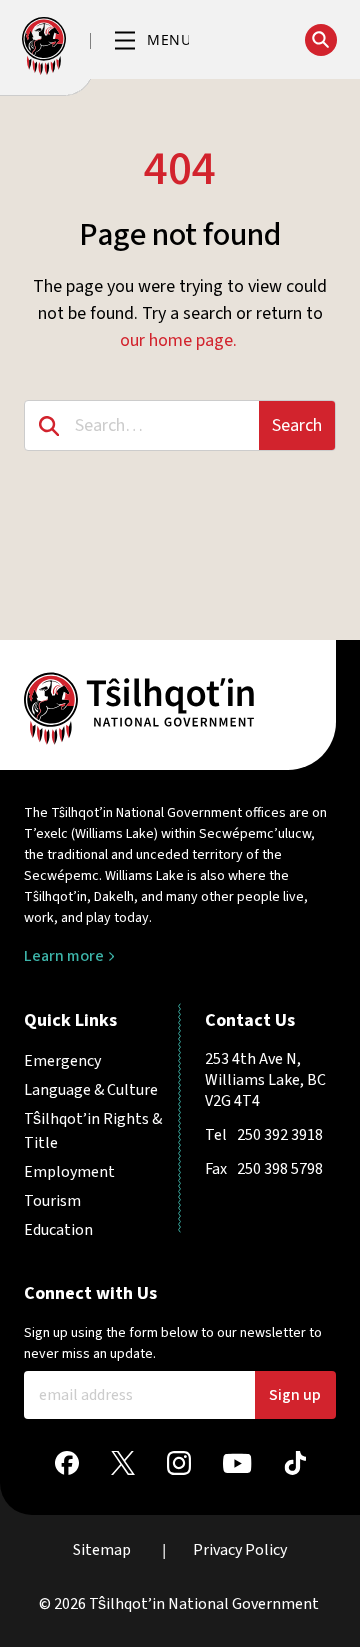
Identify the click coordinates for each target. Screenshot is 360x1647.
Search (297, 425)
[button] (152, 41)
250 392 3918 (280, 1135)
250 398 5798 (280, 1169)
